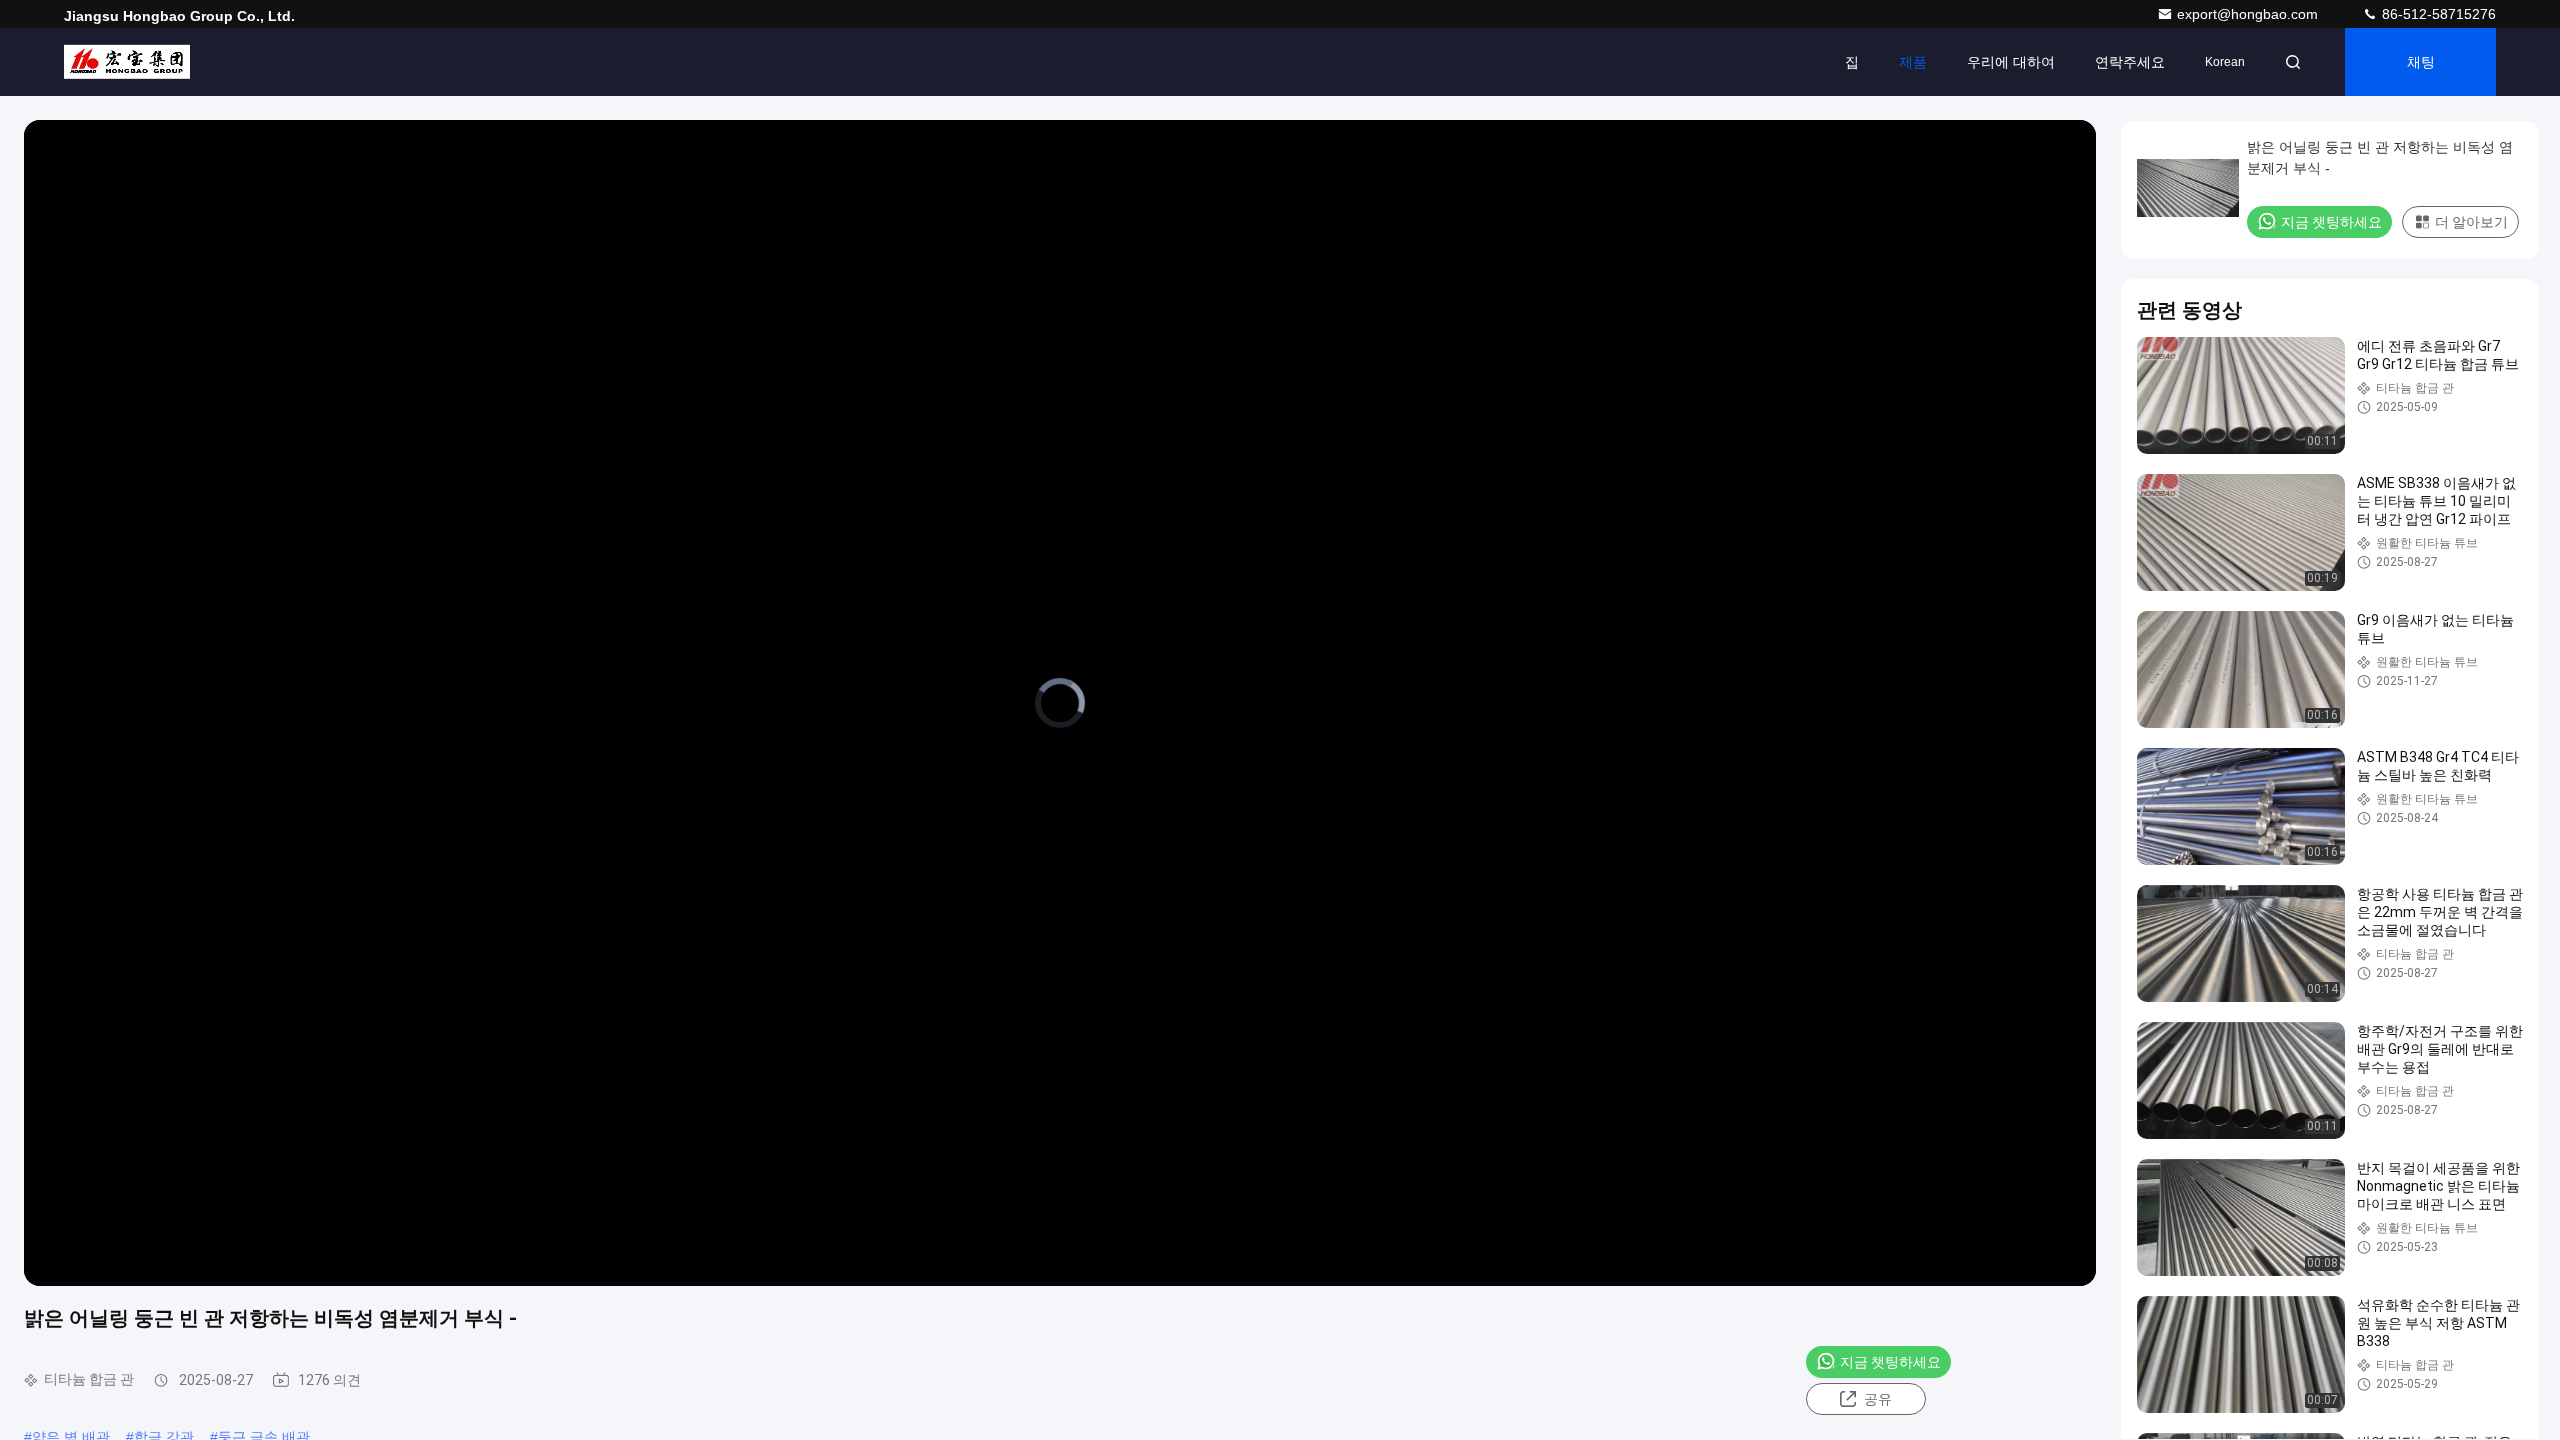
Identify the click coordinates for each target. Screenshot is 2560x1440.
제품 (1913, 62)
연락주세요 (2130, 62)
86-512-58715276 (2437, 14)
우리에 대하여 (2011, 62)
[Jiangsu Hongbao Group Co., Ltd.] (127, 62)
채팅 (2421, 62)
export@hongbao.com (2249, 14)
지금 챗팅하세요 (1890, 1362)
